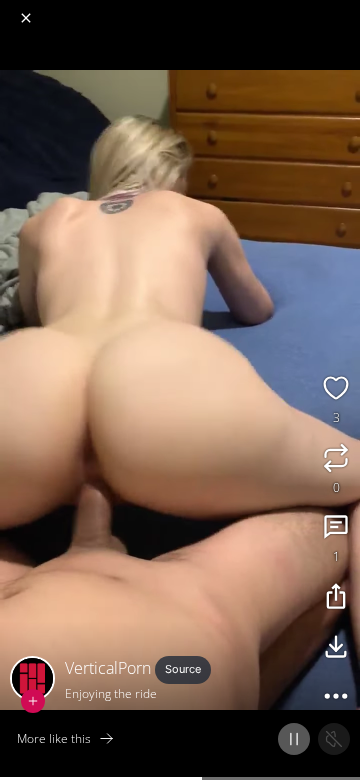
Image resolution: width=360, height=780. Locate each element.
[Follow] (33, 701)
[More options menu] (342, 10)
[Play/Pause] (294, 739)
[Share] (336, 599)
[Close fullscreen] (26, 18)
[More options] (336, 699)
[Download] (336, 649)
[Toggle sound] (334, 739)
